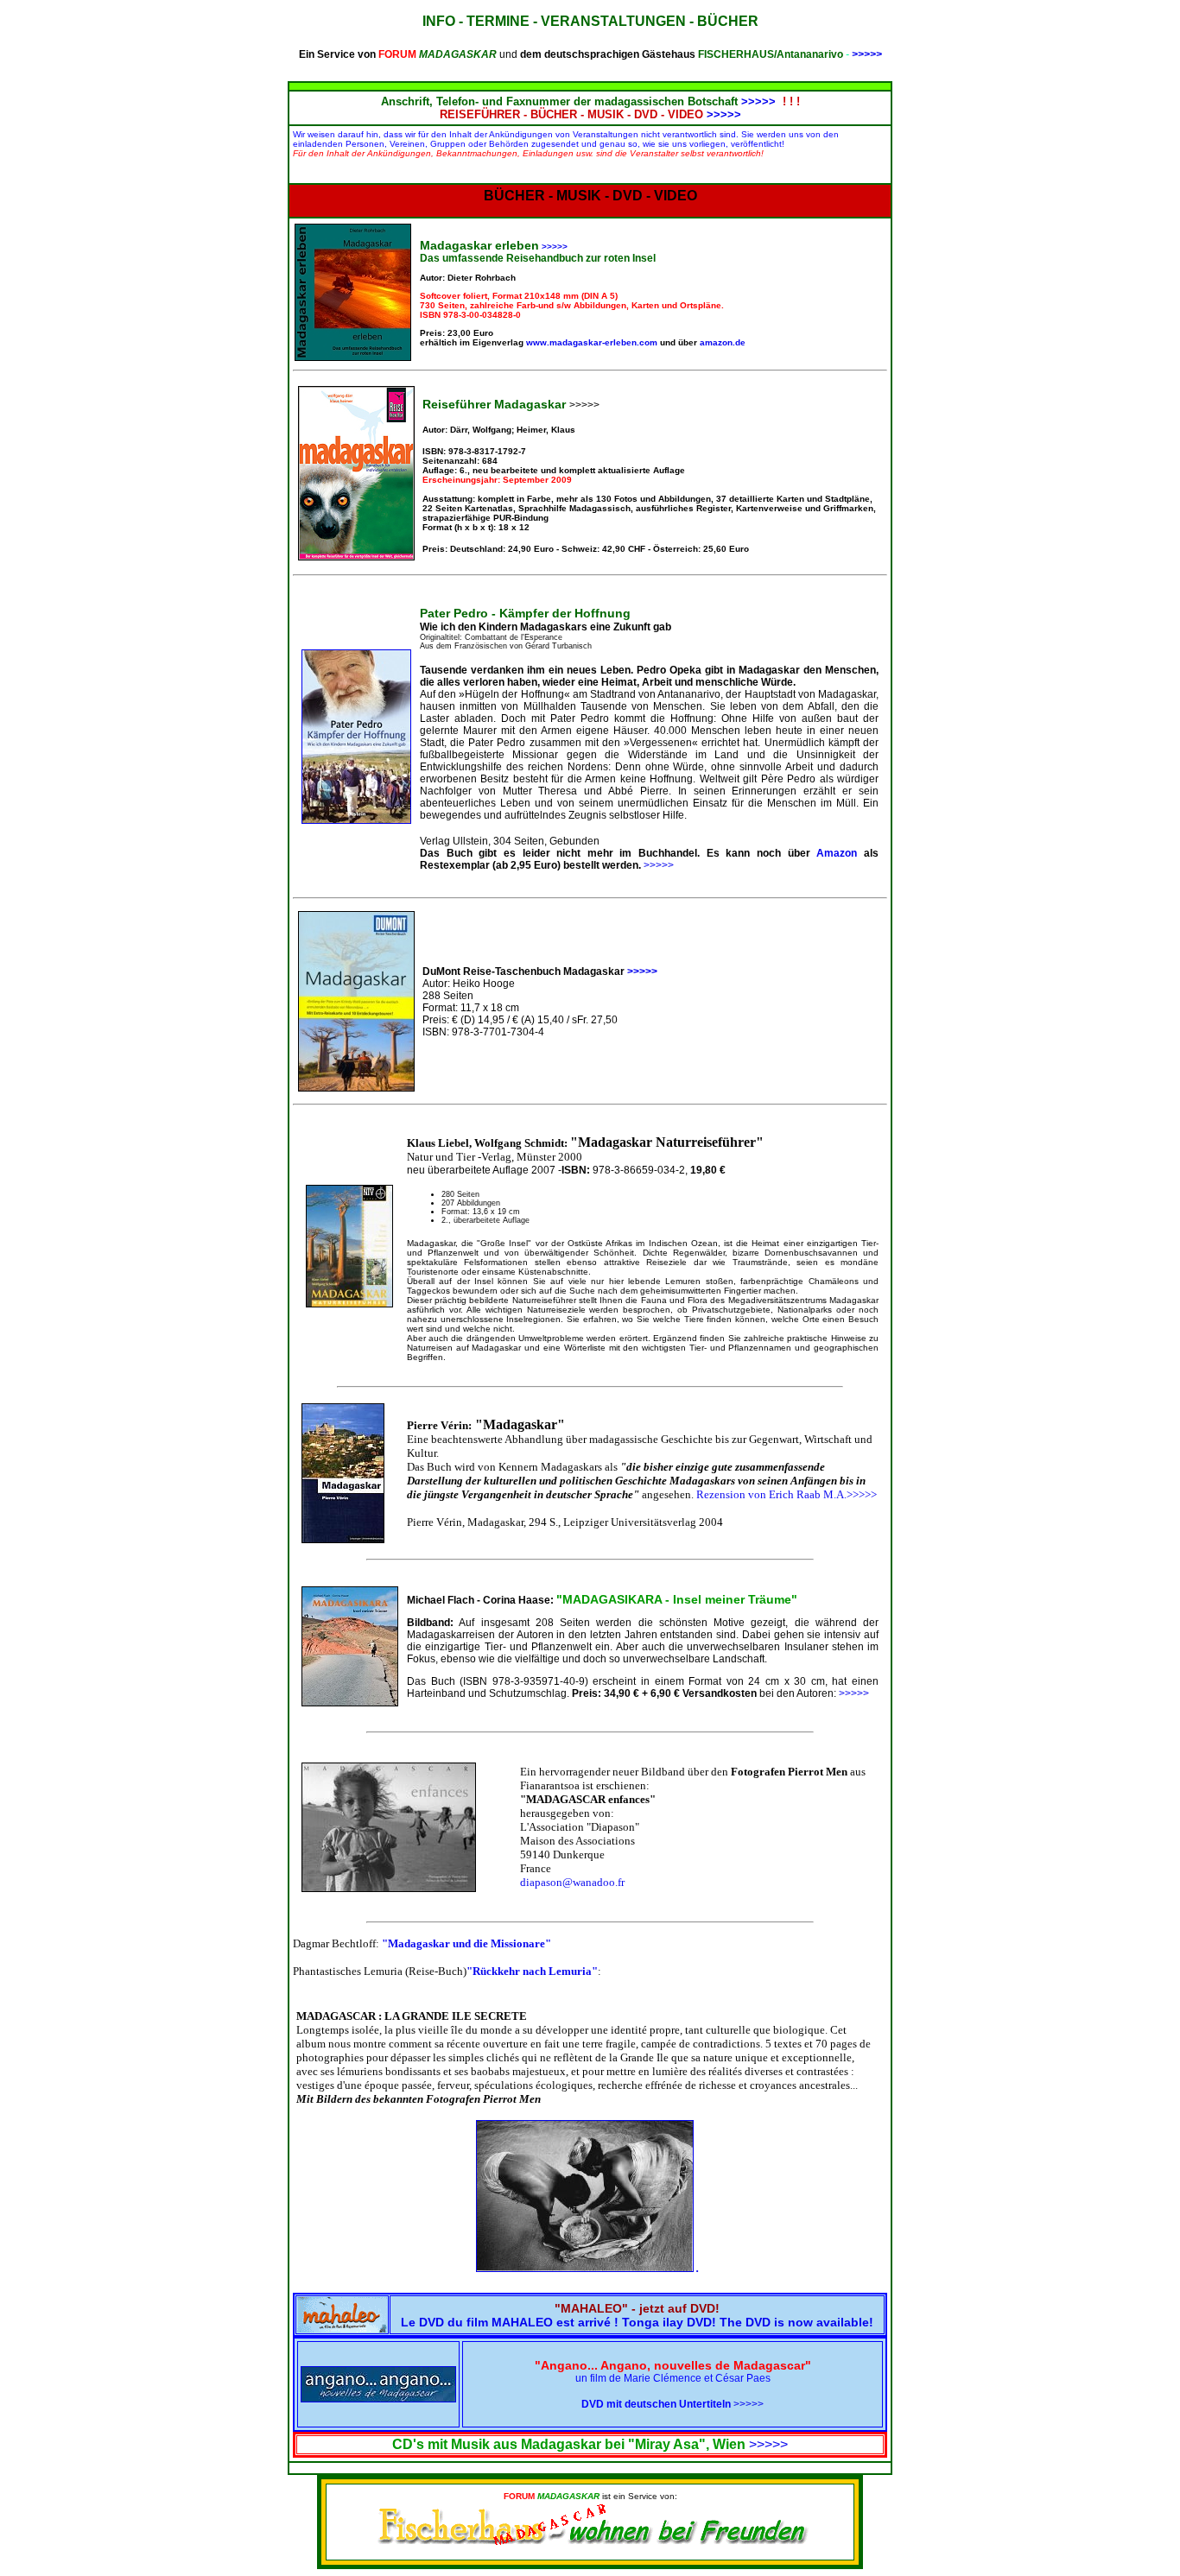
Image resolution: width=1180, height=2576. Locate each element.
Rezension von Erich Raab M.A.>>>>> (787, 1494)
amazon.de (723, 342)
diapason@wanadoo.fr (572, 1882)
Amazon (837, 853)
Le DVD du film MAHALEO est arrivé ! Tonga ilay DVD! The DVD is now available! (637, 2315)
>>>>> (867, 54)
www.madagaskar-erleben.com (593, 342)
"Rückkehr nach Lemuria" (532, 1971)
